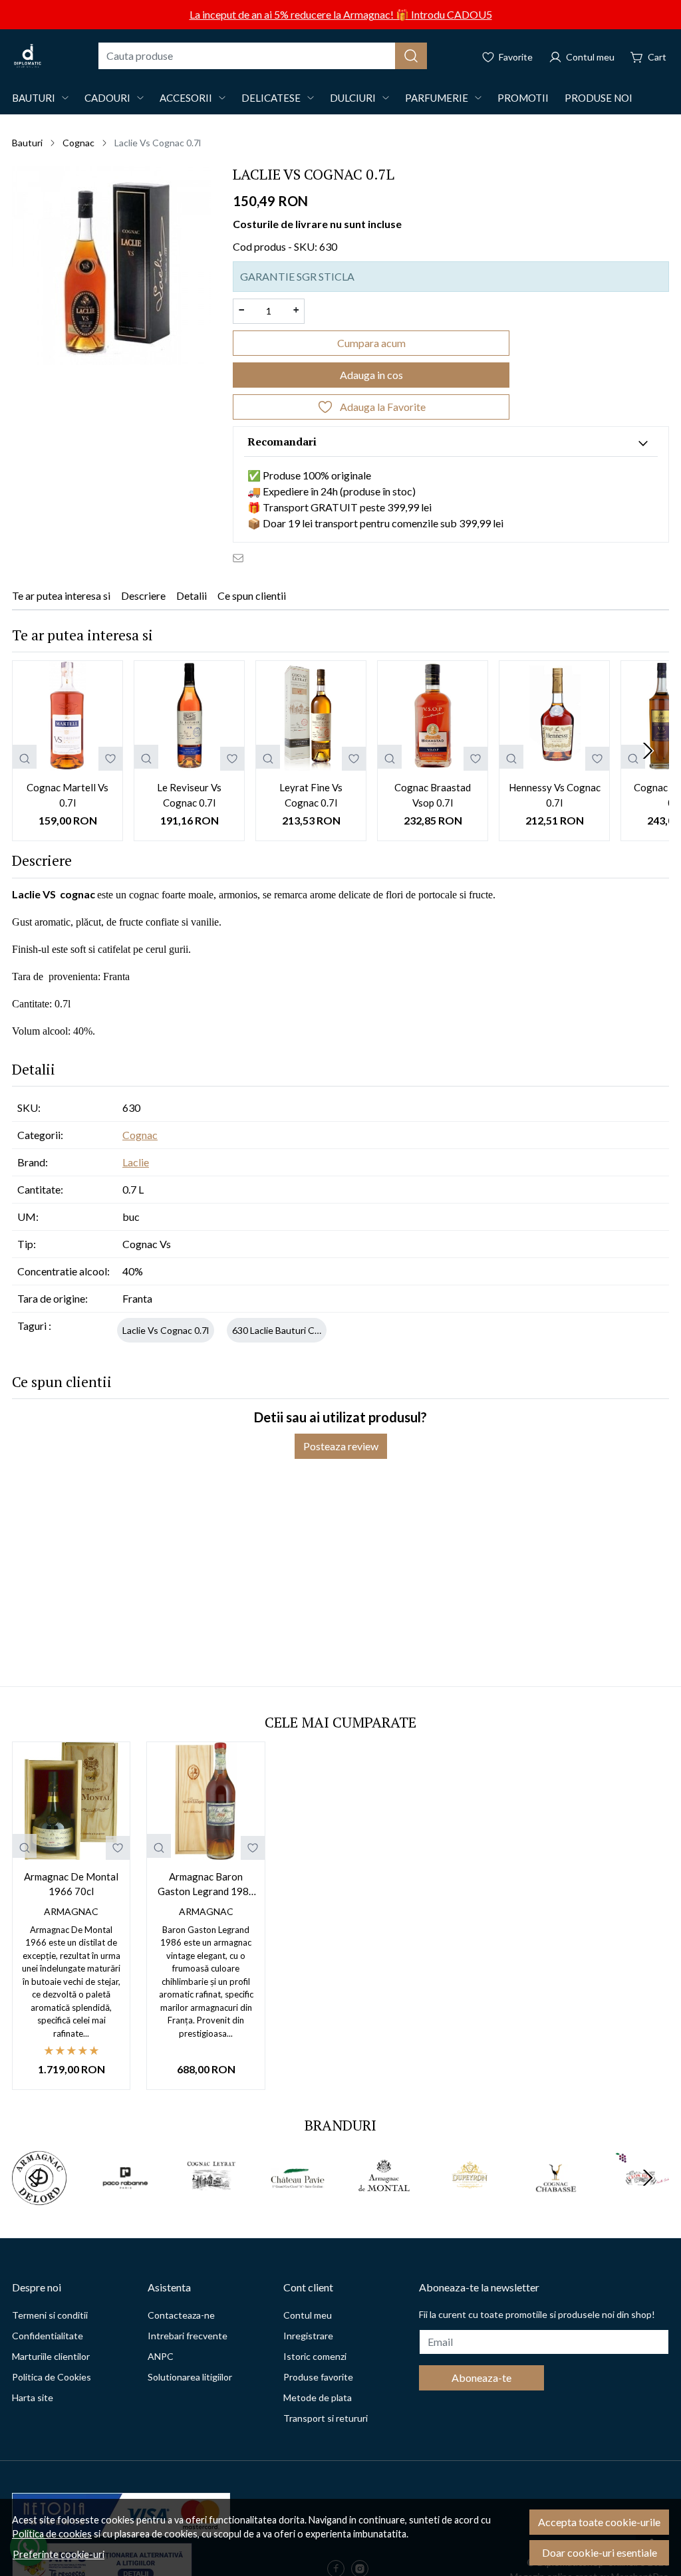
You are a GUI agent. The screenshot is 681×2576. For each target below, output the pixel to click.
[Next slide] (648, 751)
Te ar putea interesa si (61, 595)
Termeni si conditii (50, 2315)
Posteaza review (341, 1446)
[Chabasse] (556, 2203)
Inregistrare (308, 2336)
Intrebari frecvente (188, 2336)
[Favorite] (507, 56)
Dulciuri (353, 98)
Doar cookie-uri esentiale (600, 2552)
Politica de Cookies (52, 2377)
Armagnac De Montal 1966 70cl (71, 1884)
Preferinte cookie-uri (59, 2554)
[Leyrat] (211, 2203)
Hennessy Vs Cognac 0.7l (555, 795)
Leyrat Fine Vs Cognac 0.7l (311, 795)
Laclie (136, 1162)
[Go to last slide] (33, 2178)
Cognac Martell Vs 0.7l (68, 795)
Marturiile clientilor (51, 2356)
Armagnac (71, 1911)
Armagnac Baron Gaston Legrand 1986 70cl (206, 1885)
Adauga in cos (371, 375)
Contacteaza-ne (181, 2315)
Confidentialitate (48, 2336)
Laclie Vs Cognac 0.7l (166, 1330)
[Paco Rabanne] (126, 2203)
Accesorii (186, 98)
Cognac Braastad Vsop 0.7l (433, 795)
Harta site (33, 2397)
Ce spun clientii (252, 595)
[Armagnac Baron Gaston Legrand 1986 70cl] (205, 1801)
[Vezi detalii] (25, 757)
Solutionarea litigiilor (190, 2377)
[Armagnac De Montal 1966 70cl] (71, 1801)
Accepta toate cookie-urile (599, 2522)
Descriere (143, 595)
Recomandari (282, 442)
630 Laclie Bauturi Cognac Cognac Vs (309, 1330)
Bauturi (34, 98)
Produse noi (599, 98)
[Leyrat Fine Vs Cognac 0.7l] (311, 716)
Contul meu (308, 2315)
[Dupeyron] (470, 2203)
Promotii (523, 98)
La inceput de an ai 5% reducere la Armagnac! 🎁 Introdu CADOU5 (341, 14)
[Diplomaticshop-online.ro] (28, 56)
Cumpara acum (371, 343)
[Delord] (39, 2203)
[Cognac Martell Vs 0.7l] (68, 716)
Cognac (78, 143)
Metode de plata (318, 2397)
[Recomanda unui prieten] (241, 557)
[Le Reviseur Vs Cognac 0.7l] (189, 716)
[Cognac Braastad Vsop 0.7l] (433, 716)
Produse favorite (318, 2377)
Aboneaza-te (481, 2378)
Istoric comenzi (315, 2356)
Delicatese (271, 98)
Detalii (192, 595)
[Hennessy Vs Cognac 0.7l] (554, 716)
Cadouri (107, 98)
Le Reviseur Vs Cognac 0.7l (189, 795)
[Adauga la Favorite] (110, 759)
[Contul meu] (582, 56)
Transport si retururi (326, 2418)
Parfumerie (437, 98)
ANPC (161, 2356)
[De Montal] (384, 2203)
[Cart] (648, 56)
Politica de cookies (52, 2534)
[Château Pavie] (298, 2203)
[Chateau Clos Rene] (642, 2203)
